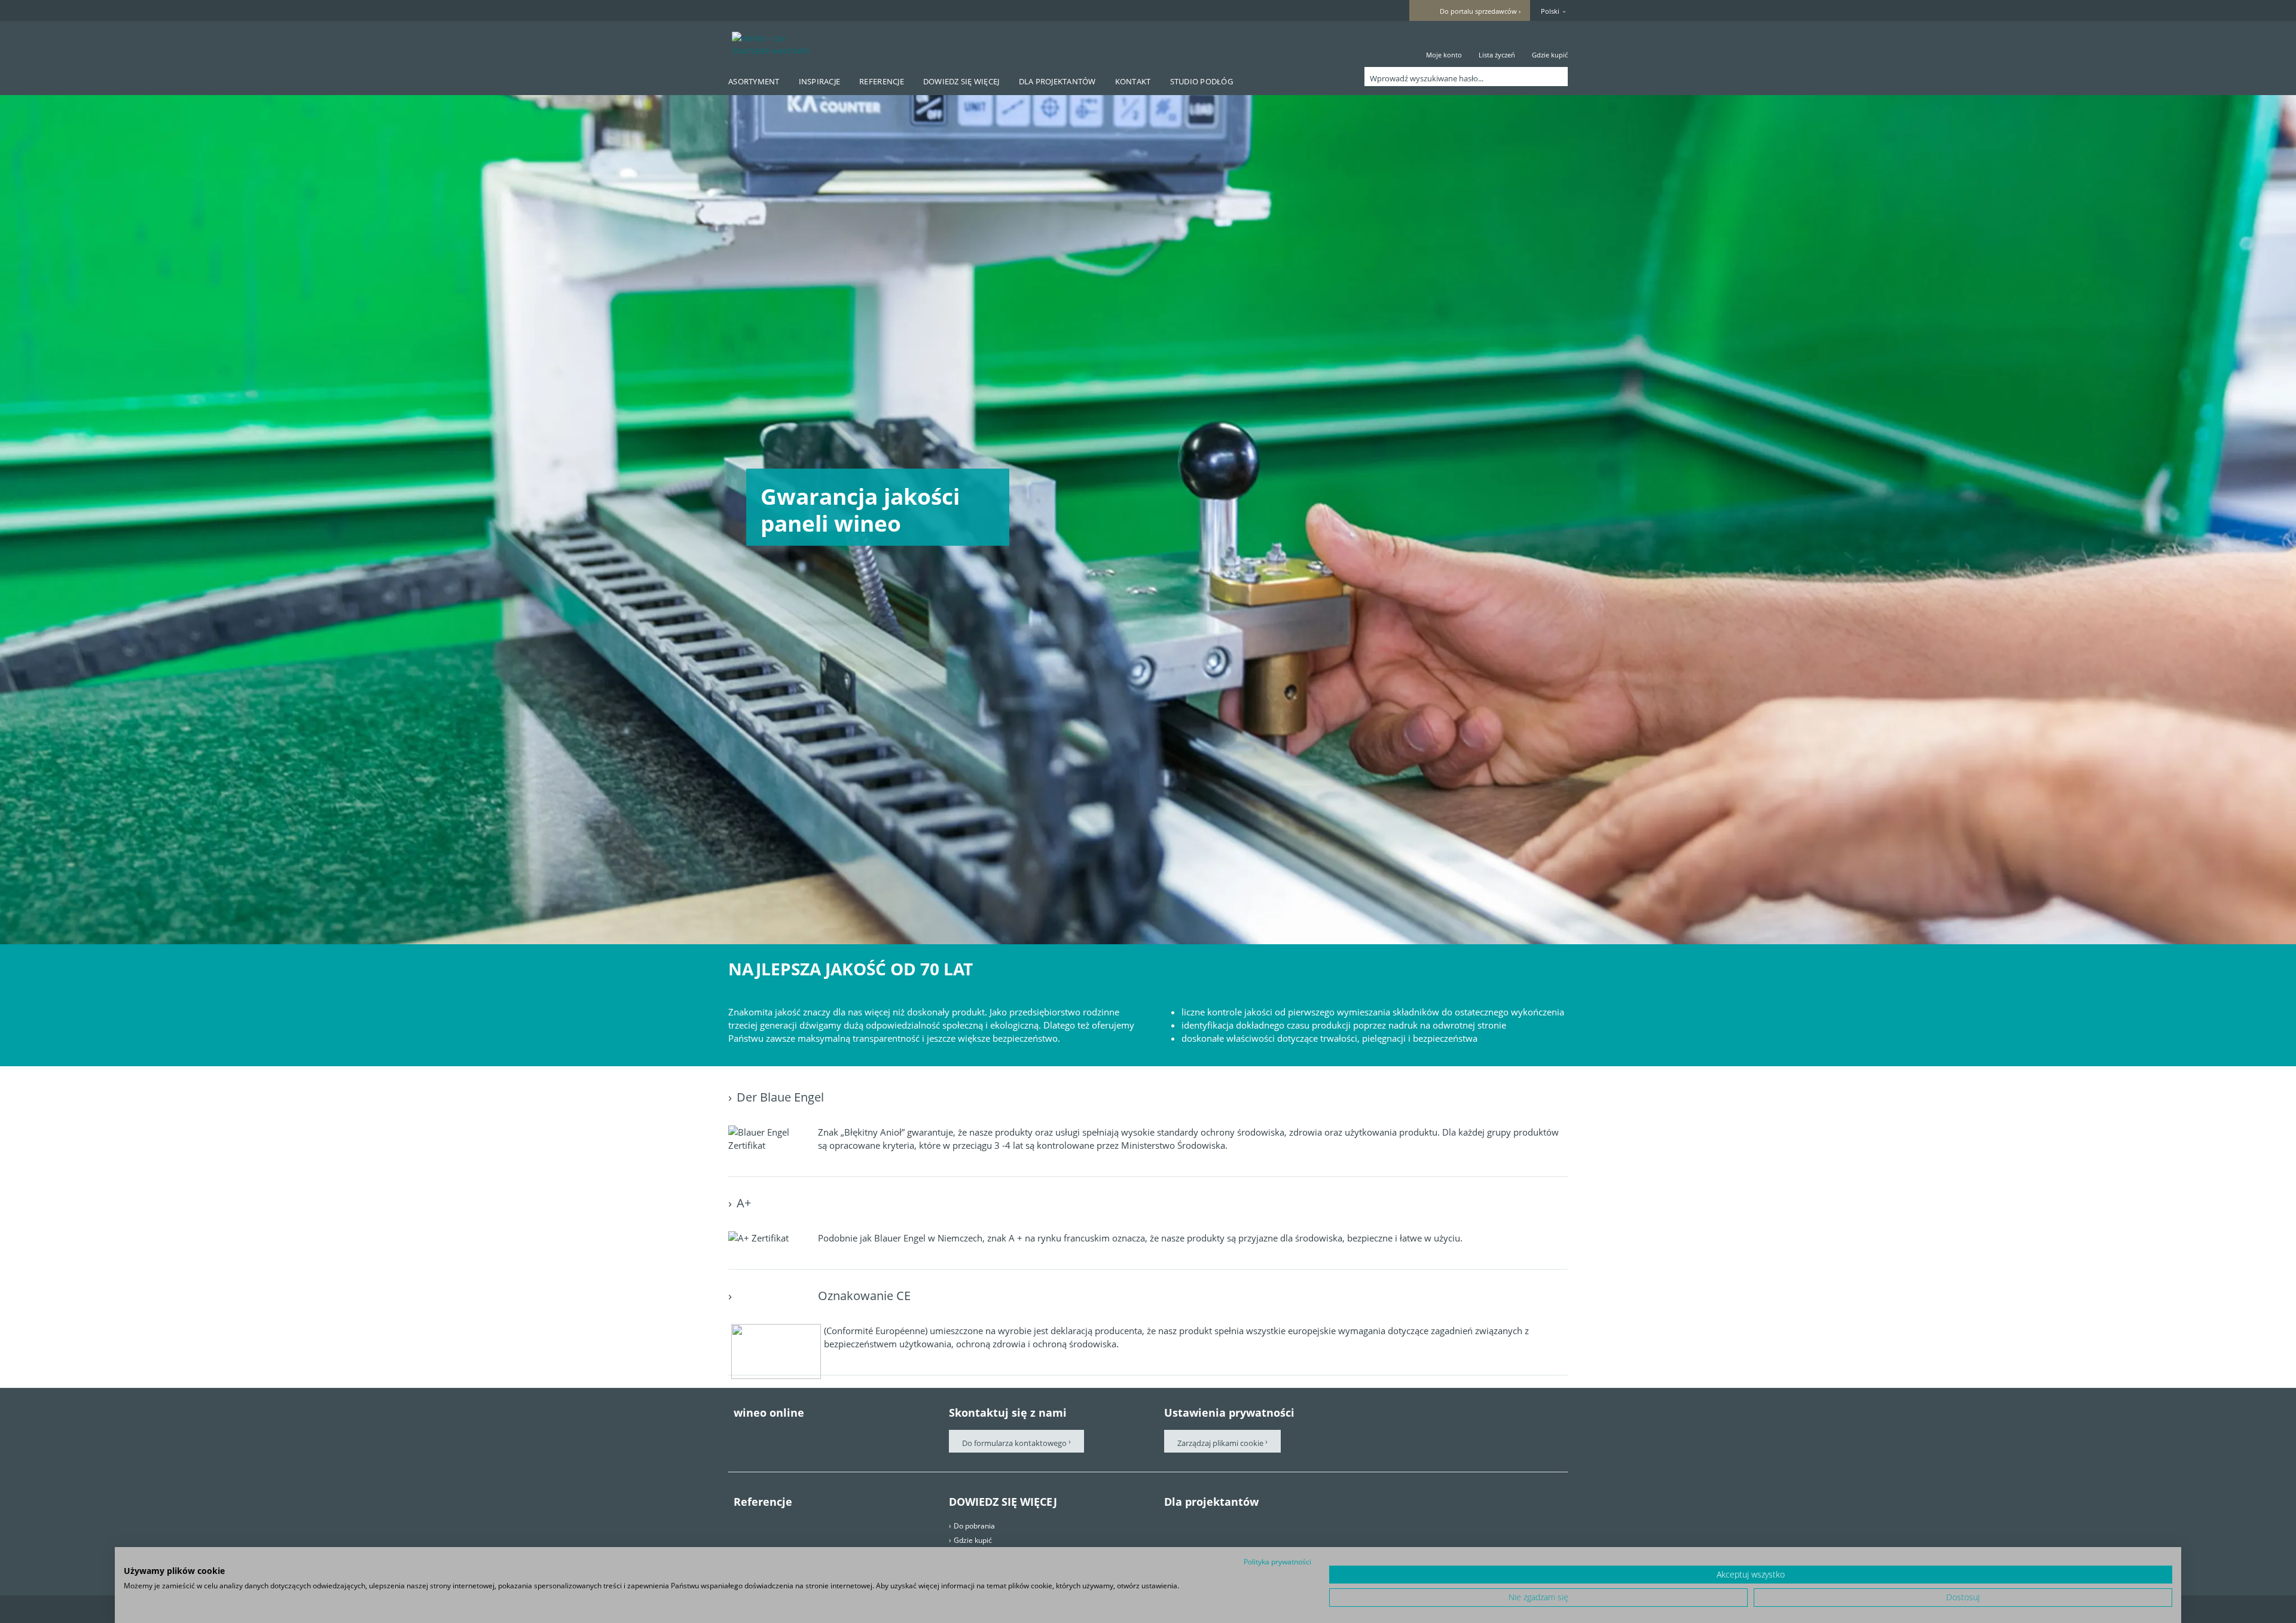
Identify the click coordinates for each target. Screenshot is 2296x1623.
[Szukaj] (1556, 77)
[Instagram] (840, 1436)
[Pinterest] (773, 1436)
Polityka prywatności (1277, 1562)
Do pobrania (974, 1526)
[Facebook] (740, 1436)
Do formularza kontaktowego (1014, 1443)
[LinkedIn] (874, 1436)
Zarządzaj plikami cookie (1221, 1443)
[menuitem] (1444, 44)
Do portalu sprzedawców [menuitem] (1478, 11)
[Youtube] (807, 1436)
